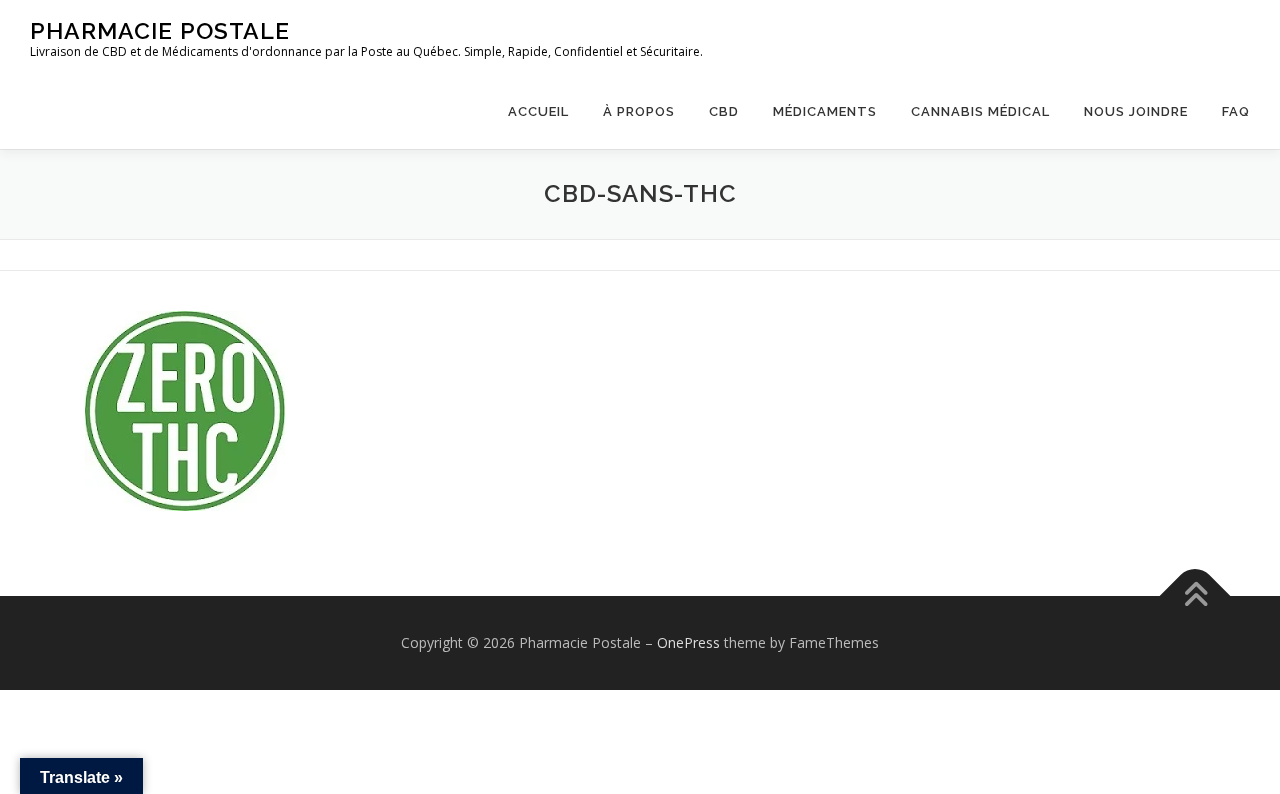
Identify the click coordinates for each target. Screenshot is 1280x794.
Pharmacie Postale (160, 30)
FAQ (1236, 111)
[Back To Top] (1195, 595)
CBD (724, 111)
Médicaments (825, 111)
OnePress (688, 642)
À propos (639, 111)
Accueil (538, 111)
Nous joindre (1136, 111)
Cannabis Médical (980, 111)
